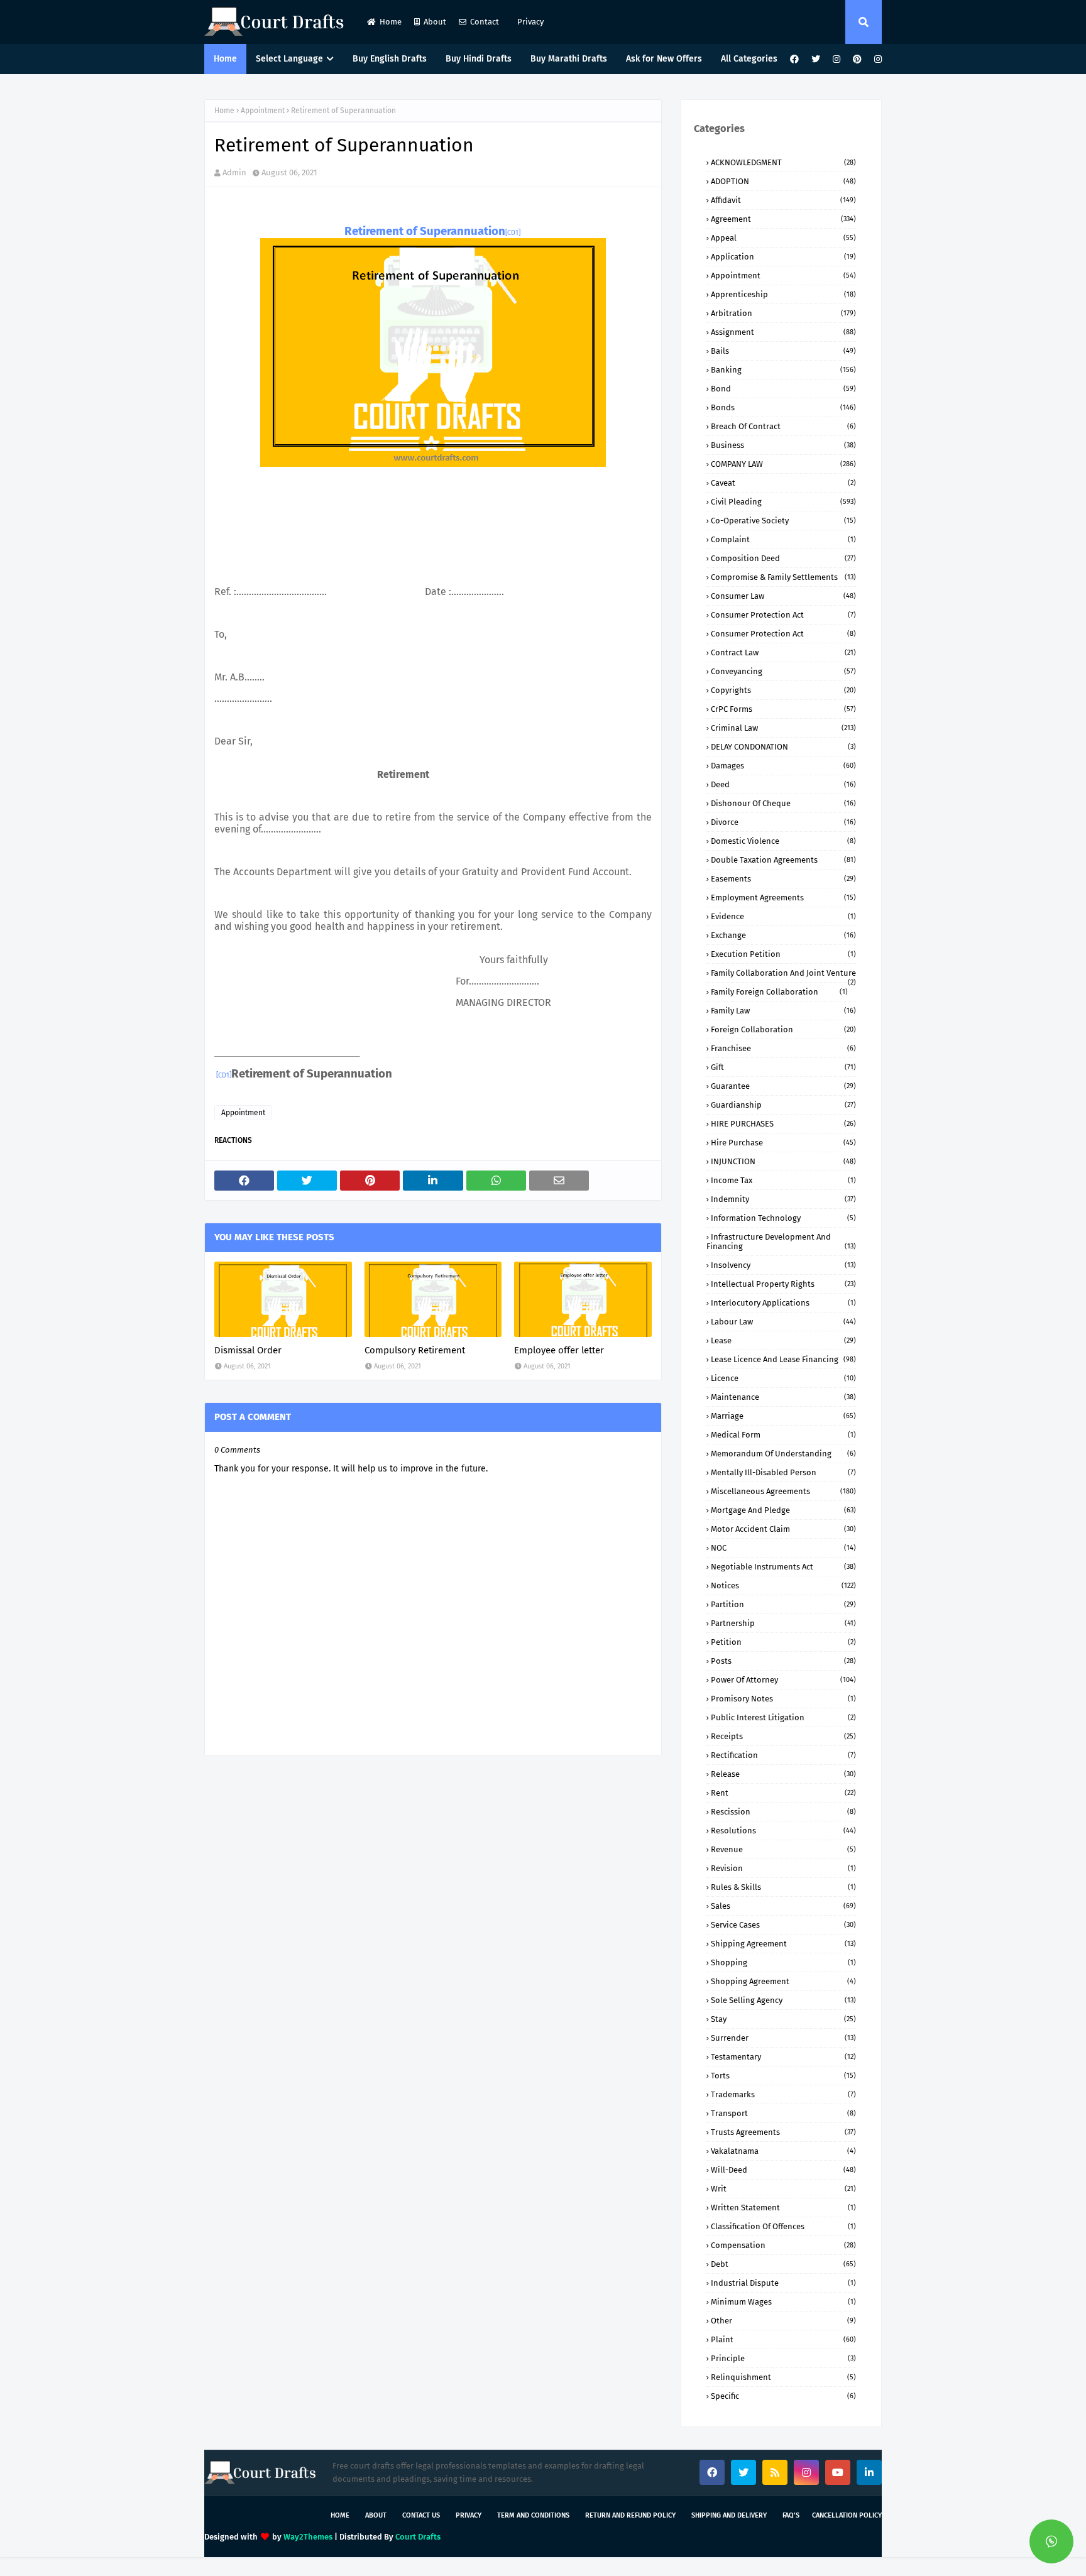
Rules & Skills (783, 1887)
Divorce (783, 822)
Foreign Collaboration (783, 1029)
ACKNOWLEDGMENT (783, 162)
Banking (783, 370)
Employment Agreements (783, 898)
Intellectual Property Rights (783, 1284)
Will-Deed (783, 2170)
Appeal (783, 238)
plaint (783, 2339)
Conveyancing (783, 671)
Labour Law (783, 1322)
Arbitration (783, 313)
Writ (783, 2189)
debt (783, 2264)
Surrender (783, 2038)
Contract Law (783, 652)
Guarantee (783, 1086)
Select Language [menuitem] (289, 59)
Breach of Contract (783, 426)
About (435, 22)
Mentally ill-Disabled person (783, 1472)
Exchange (783, 935)
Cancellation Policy (847, 2515)
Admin (234, 172)
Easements (783, 879)
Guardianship (783, 1105)
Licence (783, 1378)
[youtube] (838, 2472)
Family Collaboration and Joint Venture (783, 973)
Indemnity (783, 1199)
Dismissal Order (248, 1350)
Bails (783, 351)
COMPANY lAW (783, 464)
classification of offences (783, 2226)
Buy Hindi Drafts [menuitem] (479, 59)
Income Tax (783, 1180)
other (783, 2321)
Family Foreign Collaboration (779, 992)
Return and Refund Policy (630, 2515)
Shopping (783, 1962)
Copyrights (783, 690)
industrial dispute (783, 2283)
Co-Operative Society (783, 521)
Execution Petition (783, 954)
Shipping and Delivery (729, 2515)
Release (783, 1774)
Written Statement (783, 2208)
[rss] (775, 2472)
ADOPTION (783, 181)
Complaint (783, 539)
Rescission (783, 1812)
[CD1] (513, 233)
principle (783, 2358)
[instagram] (836, 59)
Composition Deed (783, 558)
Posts (783, 1661)
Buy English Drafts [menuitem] (390, 59)
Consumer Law (783, 596)
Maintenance (783, 1397)
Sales (783, 1906)
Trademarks (783, 2094)
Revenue (783, 1849)
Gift (783, 1067)
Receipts (783, 1736)
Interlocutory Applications (783, 1303)
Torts (783, 2076)
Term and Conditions (533, 2515)
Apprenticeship (783, 294)
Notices (783, 1585)
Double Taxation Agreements (783, 860)
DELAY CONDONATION (783, 747)
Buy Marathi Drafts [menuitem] (569, 59)
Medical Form (783, 1435)
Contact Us (421, 2515)
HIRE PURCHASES (783, 1124)
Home (391, 22)
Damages (783, 766)
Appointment (263, 111)
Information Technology (783, 1218)
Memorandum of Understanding (783, 1454)
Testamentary (783, 2057)
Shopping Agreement (783, 1981)
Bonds (783, 407)
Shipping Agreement (783, 1944)
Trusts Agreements (783, 2132)
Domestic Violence (783, 841)
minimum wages (783, 2302)
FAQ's (791, 2515)
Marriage (783, 1416)
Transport (783, 2113)
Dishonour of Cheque (783, 803)
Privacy (529, 22)
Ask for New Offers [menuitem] (664, 59)
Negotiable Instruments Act (783, 1567)
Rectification (783, 1755)
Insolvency (783, 1265)
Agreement (783, 219)
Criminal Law (783, 728)
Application (783, 257)
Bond (783, 389)
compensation (783, 2245)
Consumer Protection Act (783, 615)
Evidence (783, 916)
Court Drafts (418, 2537)
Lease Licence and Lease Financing (783, 1359)
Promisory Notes (783, 1699)
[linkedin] (869, 2472)
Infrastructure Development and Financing (781, 1242)
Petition (783, 1642)
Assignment (783, 332)
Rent (783, 1793)
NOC (783, 1548)
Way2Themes (308, 2537)
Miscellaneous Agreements (783, 1491)
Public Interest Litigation (783, 1717)
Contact (485, 22)
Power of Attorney (783, 1680)
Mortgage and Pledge (783, 1510)
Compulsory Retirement (415, 1350)
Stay (783, 2019)
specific (783, 2396)
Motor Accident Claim (783, 1529)
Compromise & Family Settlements (783, 577)
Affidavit (783, 200)
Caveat (783, 483)
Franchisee (783, 1048)
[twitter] (816, 59)
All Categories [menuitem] (749, 59)
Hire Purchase (783, 1143)
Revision (783, 1868)
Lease (783, 1340)
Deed (783, 784)
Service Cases (783, 1925)
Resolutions (783, 1831)
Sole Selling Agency (783, 2000)
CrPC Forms (783, 709)
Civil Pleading (783, 502)
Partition (783, 1604)
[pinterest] (857, 59)
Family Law (783, 1011)
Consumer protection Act (783, 634)
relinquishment (783, 2377)
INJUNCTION (783, 1161)
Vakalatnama (783, 2151)
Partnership (783, 1623)
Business (783, 445)
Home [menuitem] (225, 59)
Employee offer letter (559, 1350)
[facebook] (794, 59)
